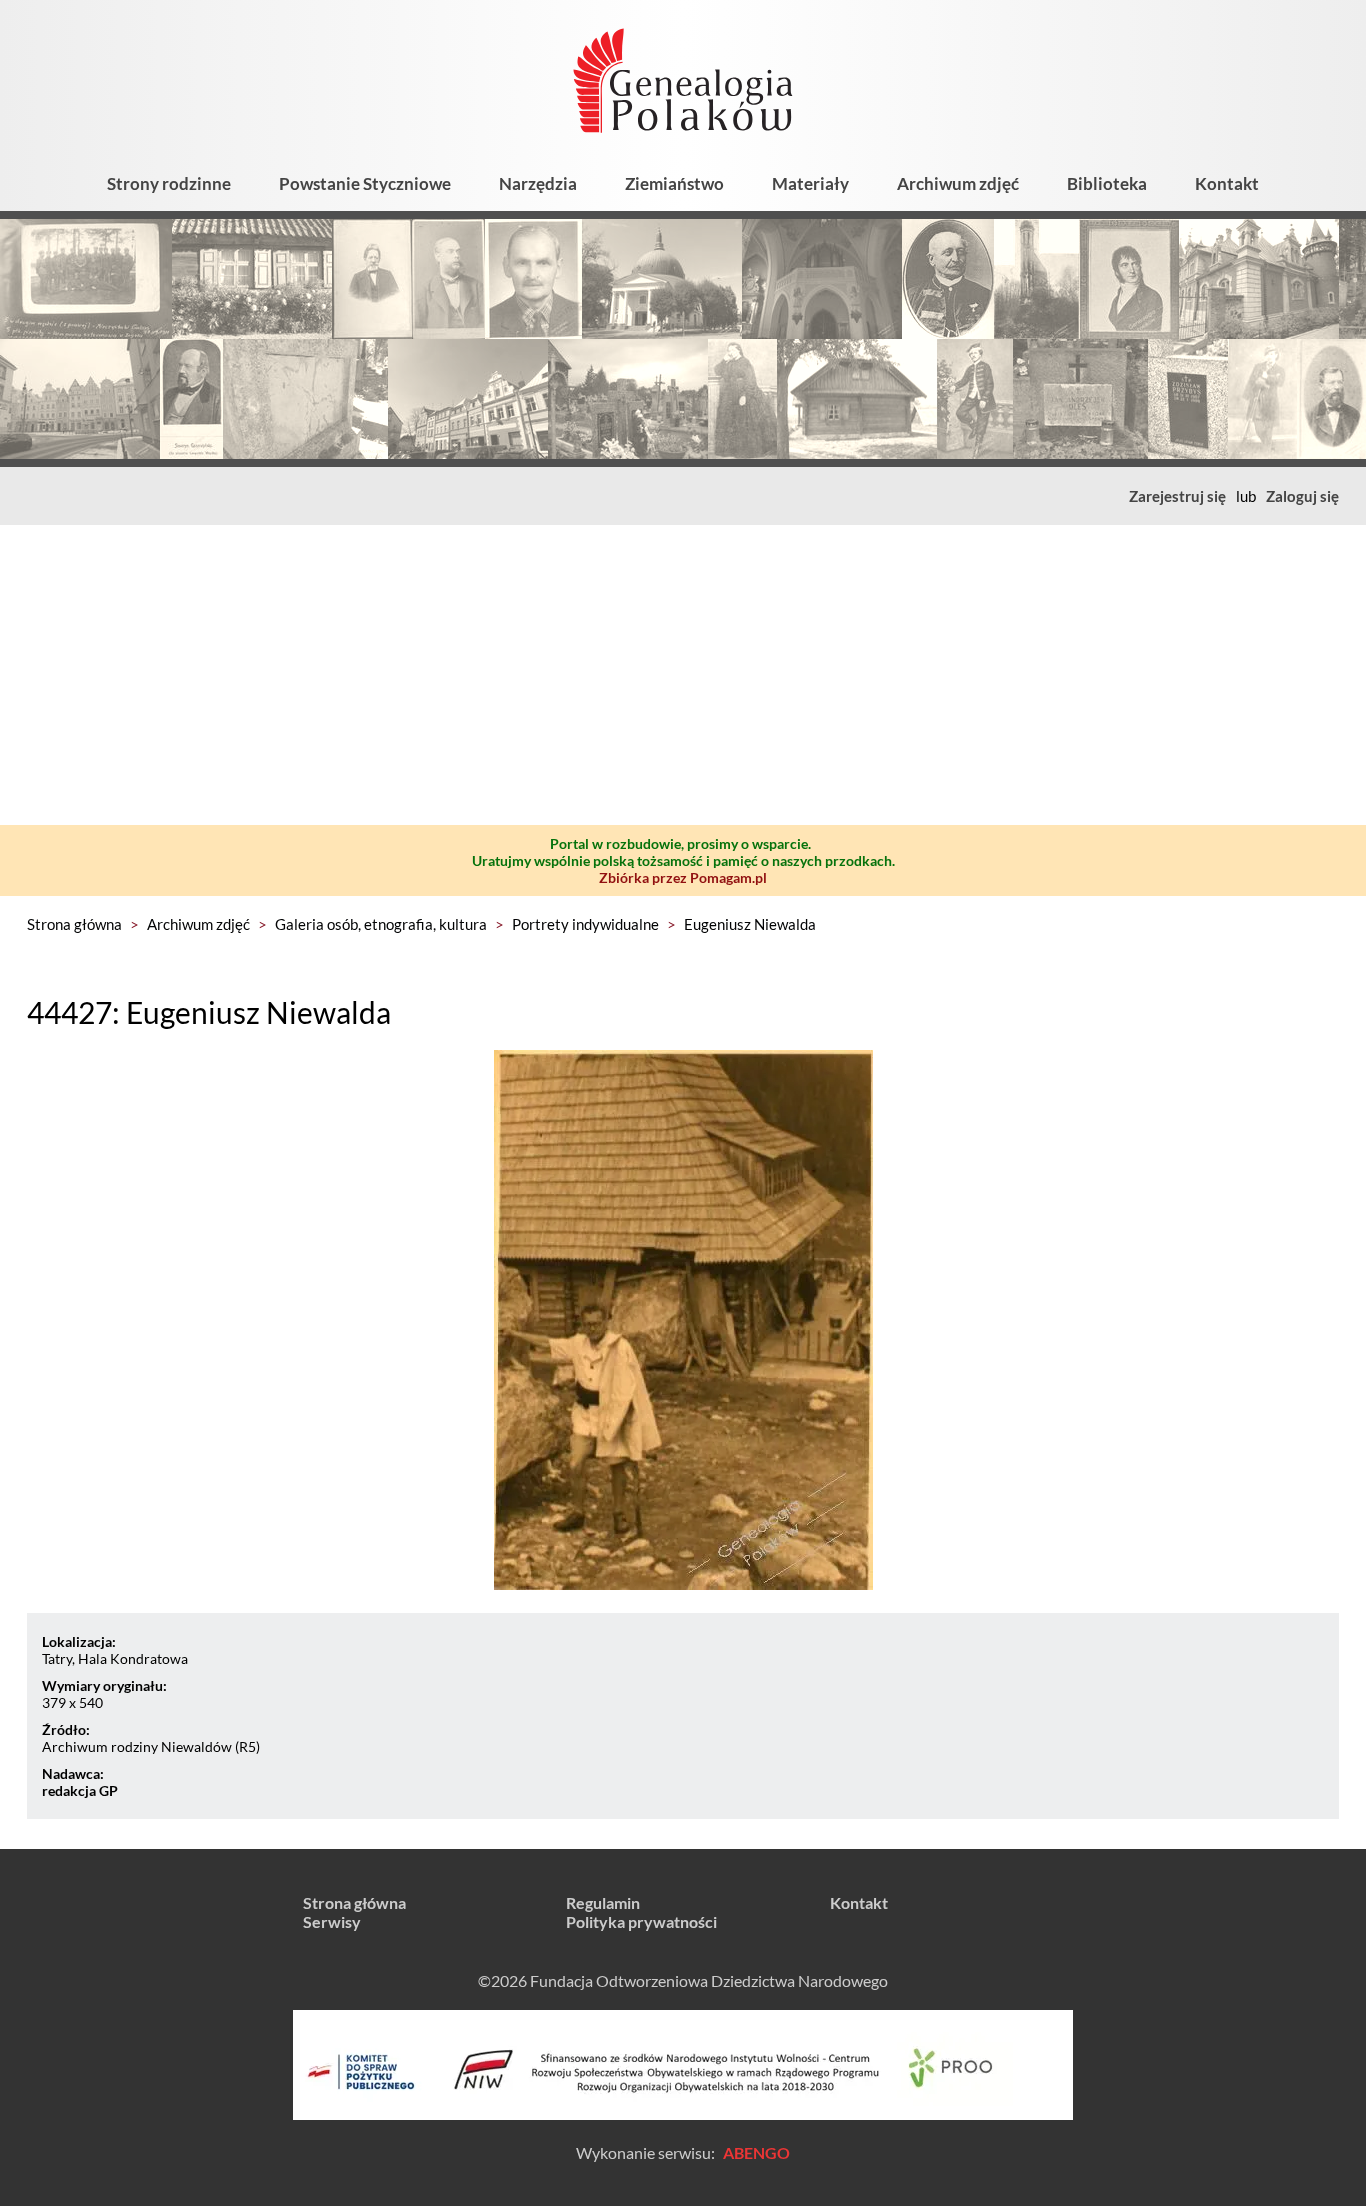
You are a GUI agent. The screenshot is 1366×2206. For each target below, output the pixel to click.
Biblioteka (1107, 183)
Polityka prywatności (641, 1921)
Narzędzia (538, 183)
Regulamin (603, 1902)
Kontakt (1227, 183)
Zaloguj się (1302, 496)
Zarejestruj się (1177, 496)
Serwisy (332, 1921)
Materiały (810, 183)
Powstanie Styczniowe (365, 183)
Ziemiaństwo (674, 183)
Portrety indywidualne (585, 924)
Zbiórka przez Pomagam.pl (683, 877)
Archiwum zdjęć (958, 183)
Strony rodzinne (169, 183)
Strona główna (74, 924)
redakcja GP (80, 1790)
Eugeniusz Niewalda (750, 924)
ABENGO (756, 2152)
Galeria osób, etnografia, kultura (381, 924)
